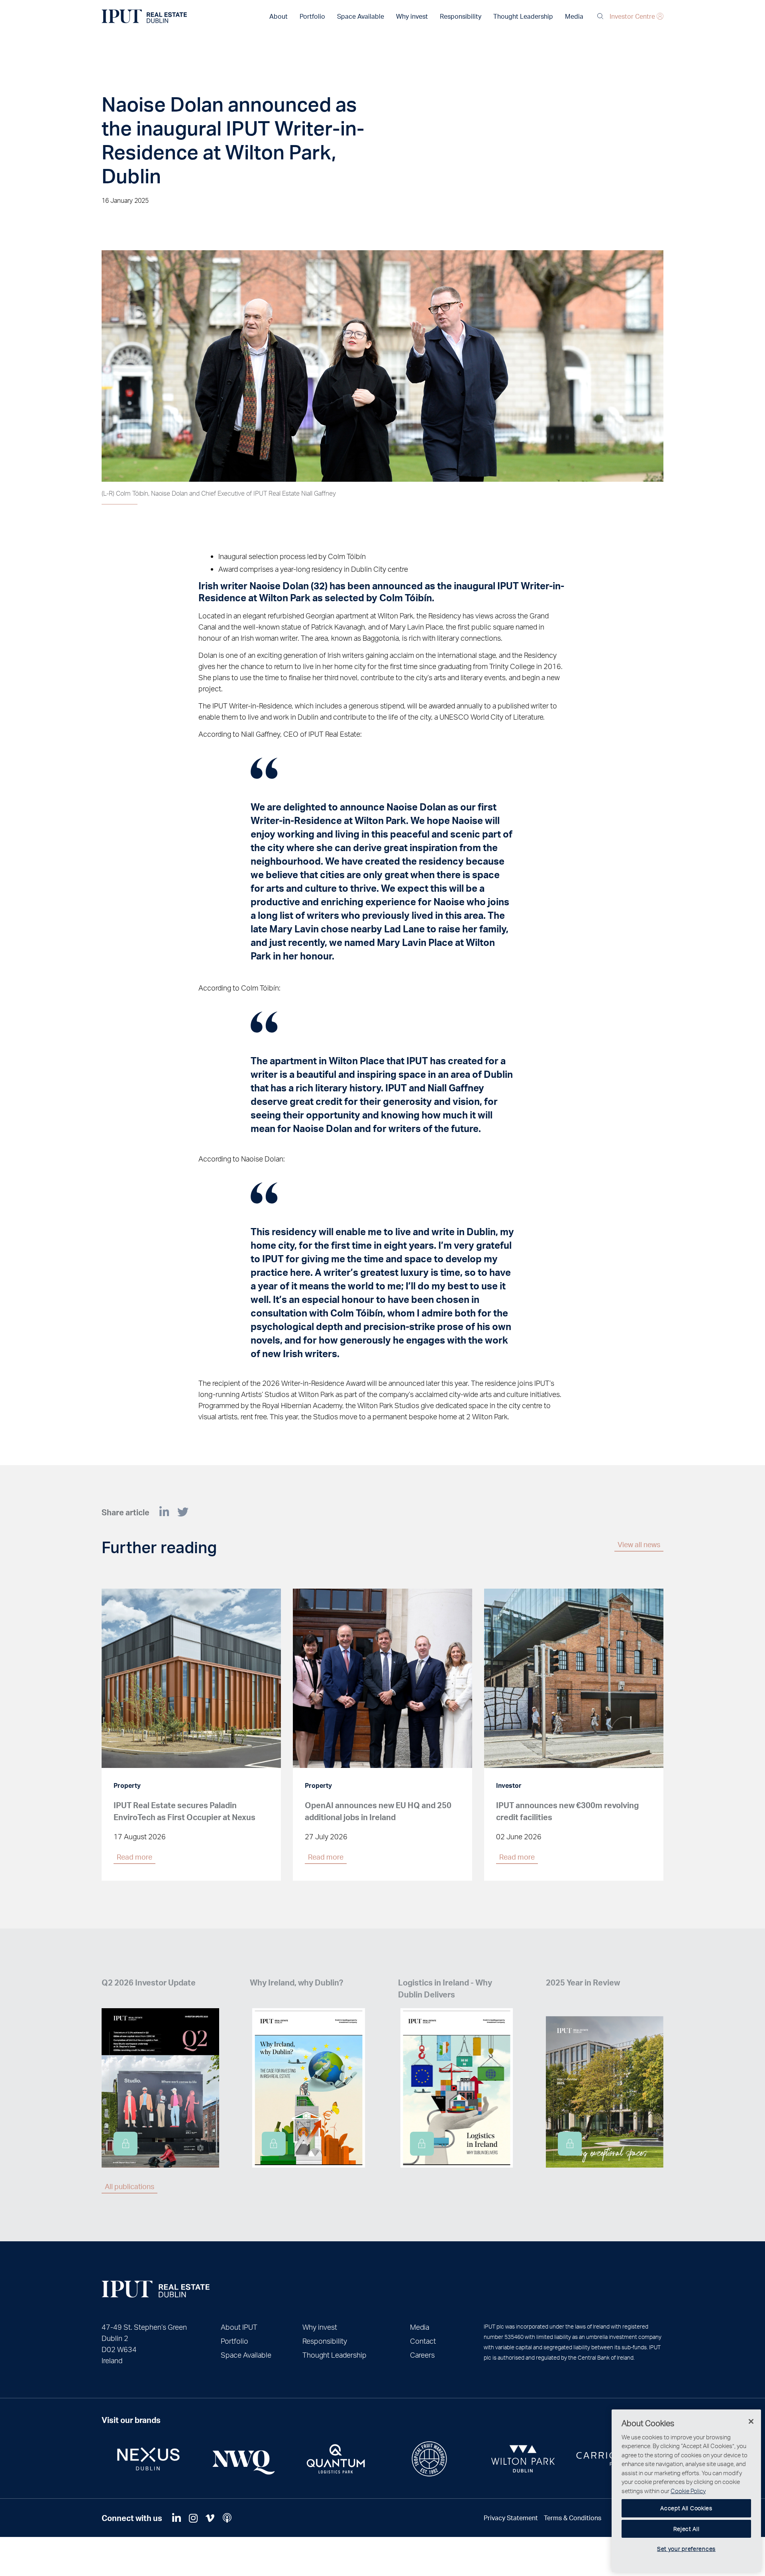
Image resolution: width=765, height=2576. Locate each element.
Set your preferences (686, 2549)
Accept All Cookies (686, 2508)
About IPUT (239, 2327)
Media (574, 16)
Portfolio (312, 16)
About (279, 16)
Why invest (412, 16)
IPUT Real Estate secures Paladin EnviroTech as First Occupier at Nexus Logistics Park (184, 1817)
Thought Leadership (523, 16)
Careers (422, 2355)
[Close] (751, 2421)
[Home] (156, 2289)
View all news (639, 1544)
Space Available (361, 16)
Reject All (687, 2529)
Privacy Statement (511, 2518)
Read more (134, 1857)
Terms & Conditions (573, 2518)
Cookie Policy (688, 2491)
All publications (129, 2186)
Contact (423, 2341)
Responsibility (461, 16)
